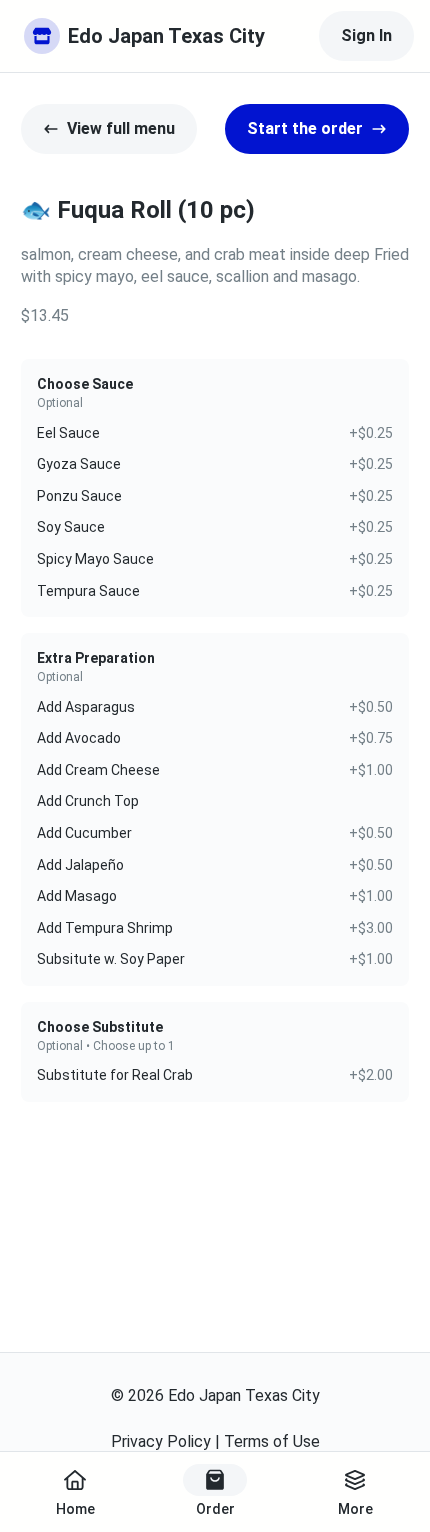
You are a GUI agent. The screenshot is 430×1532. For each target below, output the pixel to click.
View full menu (121, 128)
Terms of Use (272, 1441)
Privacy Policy (161, 1441)
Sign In (366, 35)
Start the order (305, 128)
